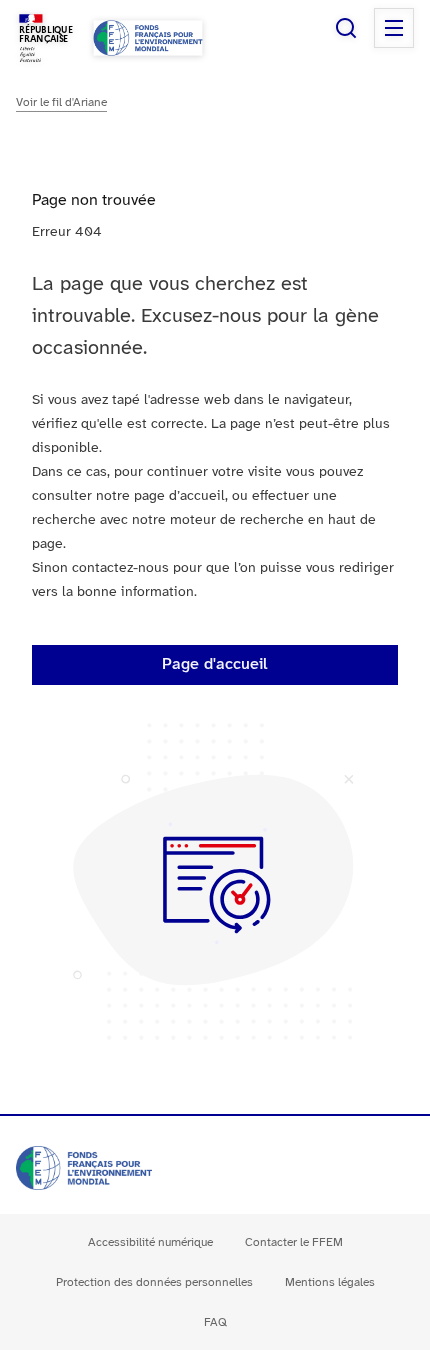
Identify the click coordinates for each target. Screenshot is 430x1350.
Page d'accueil (215, 664)
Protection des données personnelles (154, 1282)
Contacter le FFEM (294, 1242)
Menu (394, 28)
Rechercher (346, 28)
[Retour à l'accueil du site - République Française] (148, 38)
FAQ (215, 1322)
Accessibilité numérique (150, 1242)
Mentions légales (330, 1282)
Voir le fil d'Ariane (61, 102)
